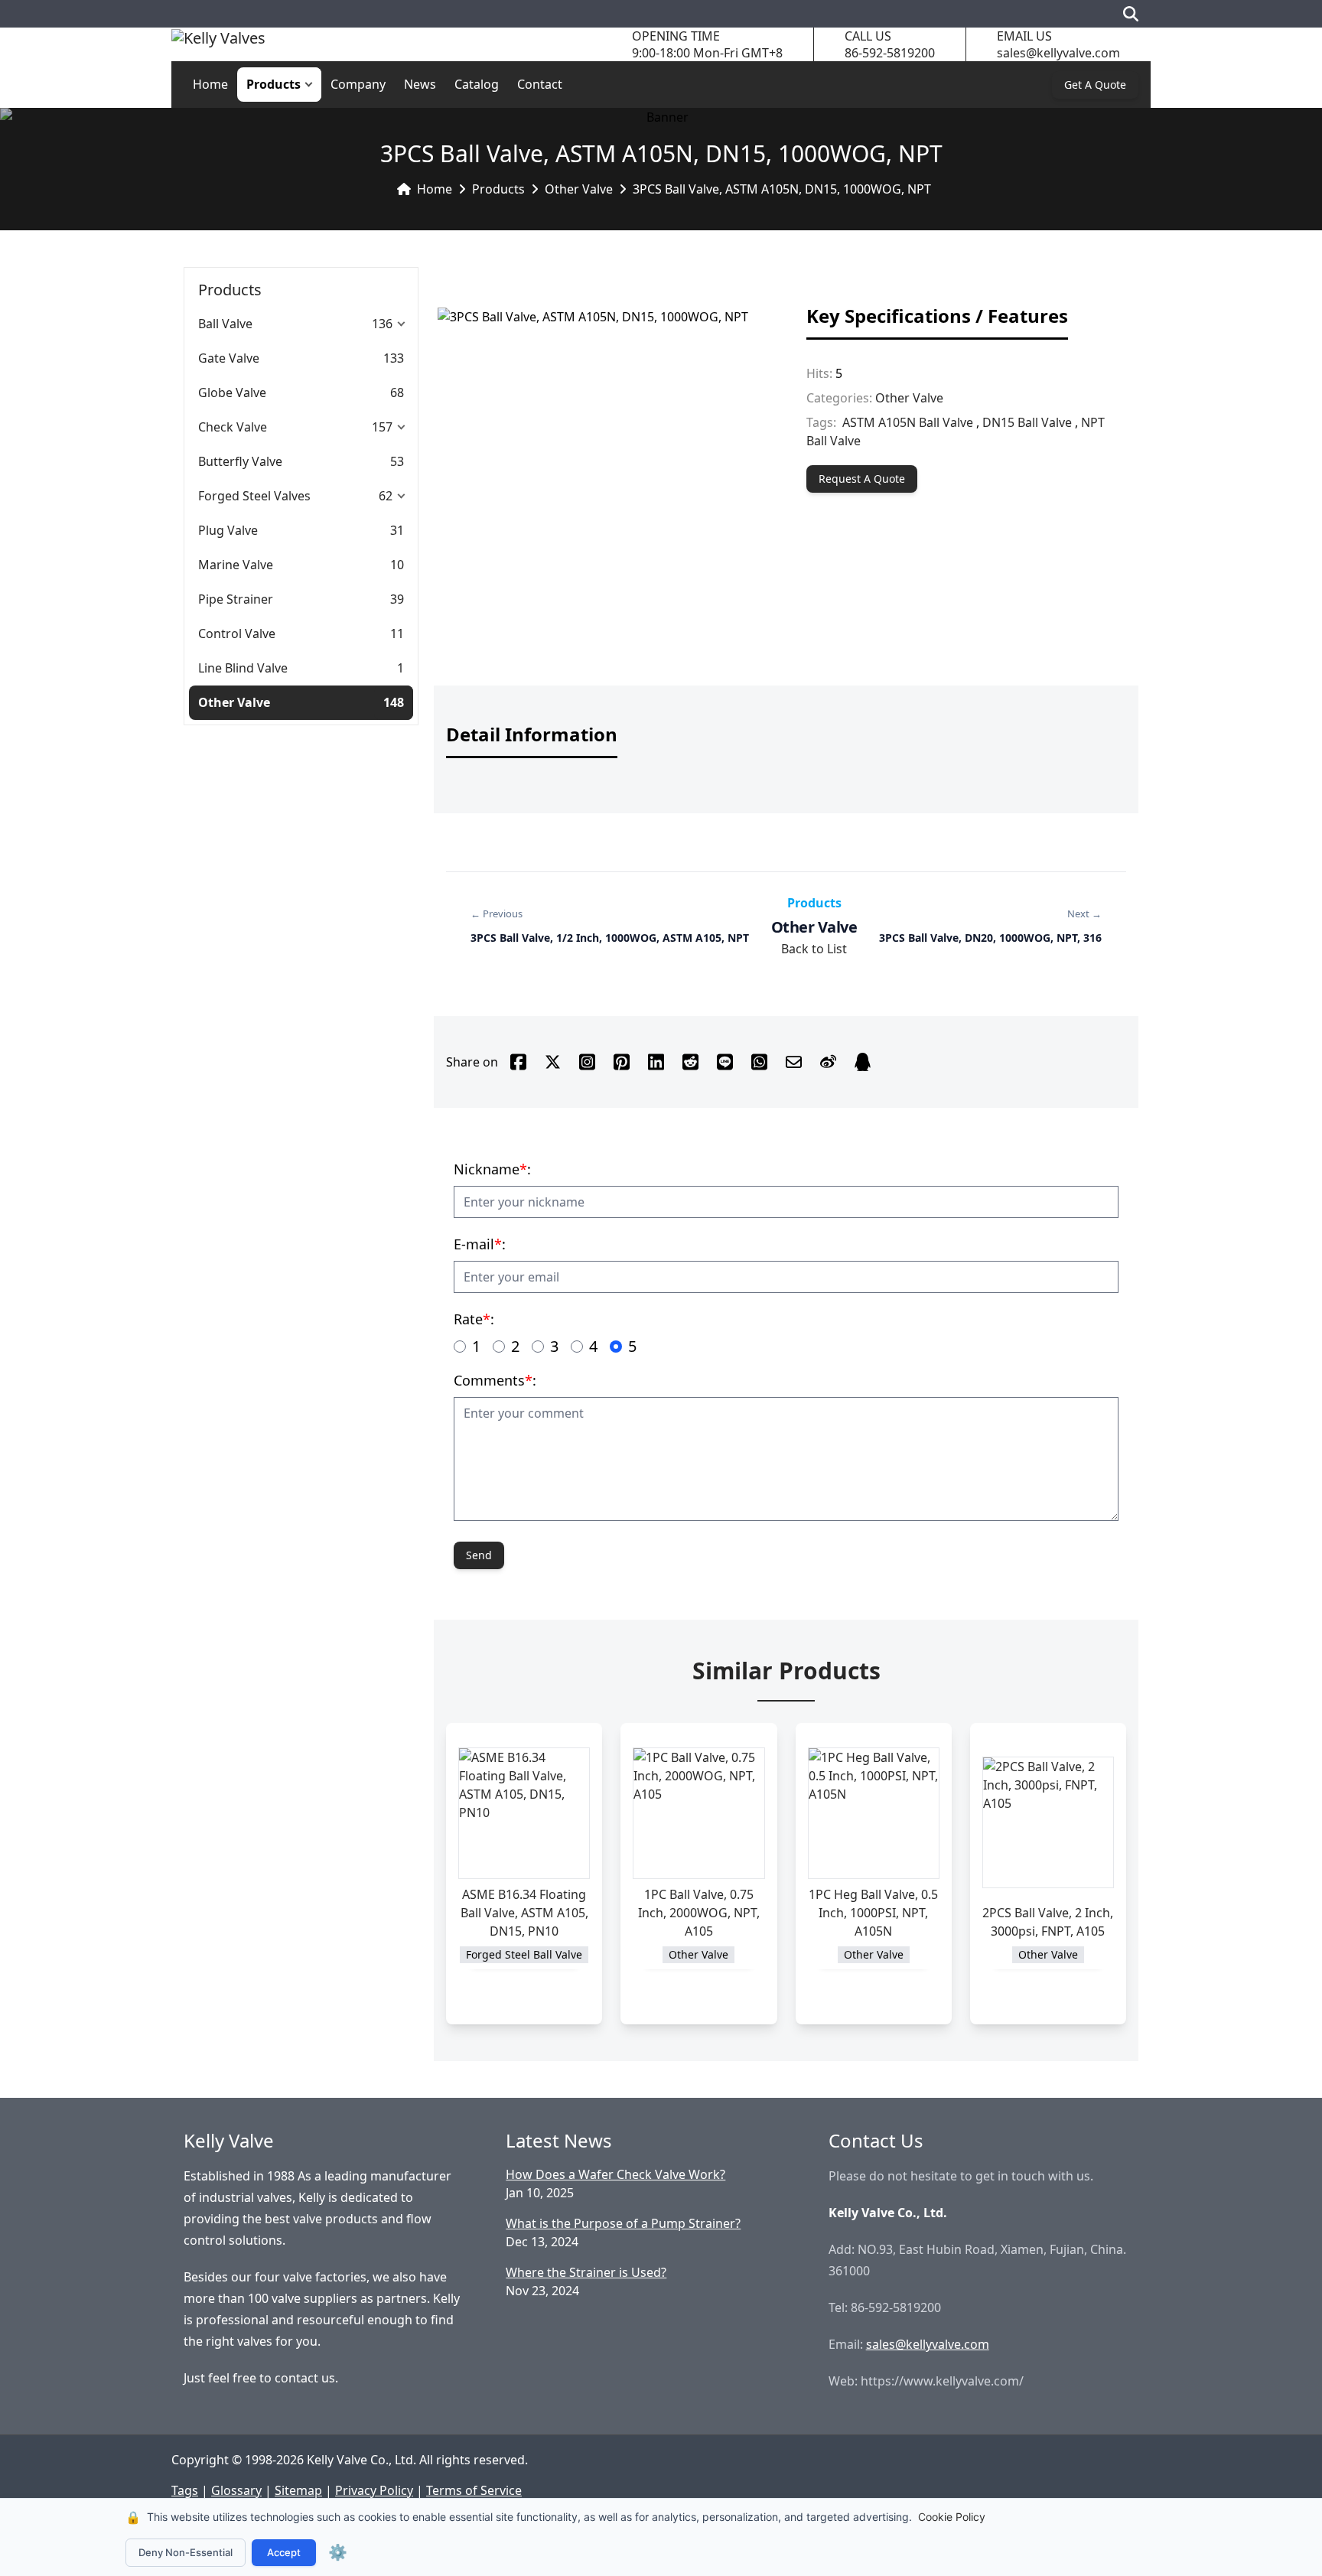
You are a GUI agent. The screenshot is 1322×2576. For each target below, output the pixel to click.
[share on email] (794, 1062)
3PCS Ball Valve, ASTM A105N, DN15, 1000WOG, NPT (782, 189)
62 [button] (386, 496)
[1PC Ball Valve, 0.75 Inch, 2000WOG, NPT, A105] (698, 1813)
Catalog (477, 84)
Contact (540, 84)
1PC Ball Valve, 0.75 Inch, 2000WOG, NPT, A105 (699, 1913)
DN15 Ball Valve (1027, 422)
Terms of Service (474, 2490)
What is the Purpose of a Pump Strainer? (623, 2223)
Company (358, 84)
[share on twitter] (553, 1062)
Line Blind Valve (243, 668)
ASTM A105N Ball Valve (908, 422)
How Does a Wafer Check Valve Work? (615, 2174)
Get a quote (1095, 85)
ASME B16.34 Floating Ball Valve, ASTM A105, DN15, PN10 (524, 1913)
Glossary (236, 2490)
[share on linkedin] (656, 1062)
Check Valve (233, 427)
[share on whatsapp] (759, 1062)
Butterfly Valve (240, 461)
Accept (284, 2552)
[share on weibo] (828, 1062)
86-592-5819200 (890, 53)
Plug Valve (228, 530)
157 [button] (382, 427)
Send (479, 1555)
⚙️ (338, 2552)
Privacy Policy (374, 2490)
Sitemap (298, 2490)
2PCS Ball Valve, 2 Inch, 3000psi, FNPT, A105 (1048, 1922)
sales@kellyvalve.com (1058, 53)
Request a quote (862, 479)
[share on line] (725, 1062)
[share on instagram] (587, 1062)
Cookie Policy (952, 2517)
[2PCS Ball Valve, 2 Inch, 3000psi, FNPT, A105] (1048, 1822)
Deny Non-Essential (186, 2552)
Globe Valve (232, 392)
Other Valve (579, 189)
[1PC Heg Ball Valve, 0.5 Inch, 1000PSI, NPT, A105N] (874, 1813)
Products (274, 84)
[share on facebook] (518, 1062)
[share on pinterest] (622, 1062)
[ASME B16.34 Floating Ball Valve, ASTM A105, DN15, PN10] (524, 1813)
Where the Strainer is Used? (586, 2272)
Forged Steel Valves (254, 496)
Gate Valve (229, 358)
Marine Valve (236, 565)
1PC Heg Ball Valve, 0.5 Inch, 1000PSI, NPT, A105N (873, 1913)
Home (210, 84)
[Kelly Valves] (218, 45)
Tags (185, 2490)
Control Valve (237, 633)
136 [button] (382, 324)
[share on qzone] (863, 1062)
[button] (312, 85)
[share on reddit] (690, 1062)
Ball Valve (225, 324)
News (420, 84)
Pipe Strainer (236, 599)
